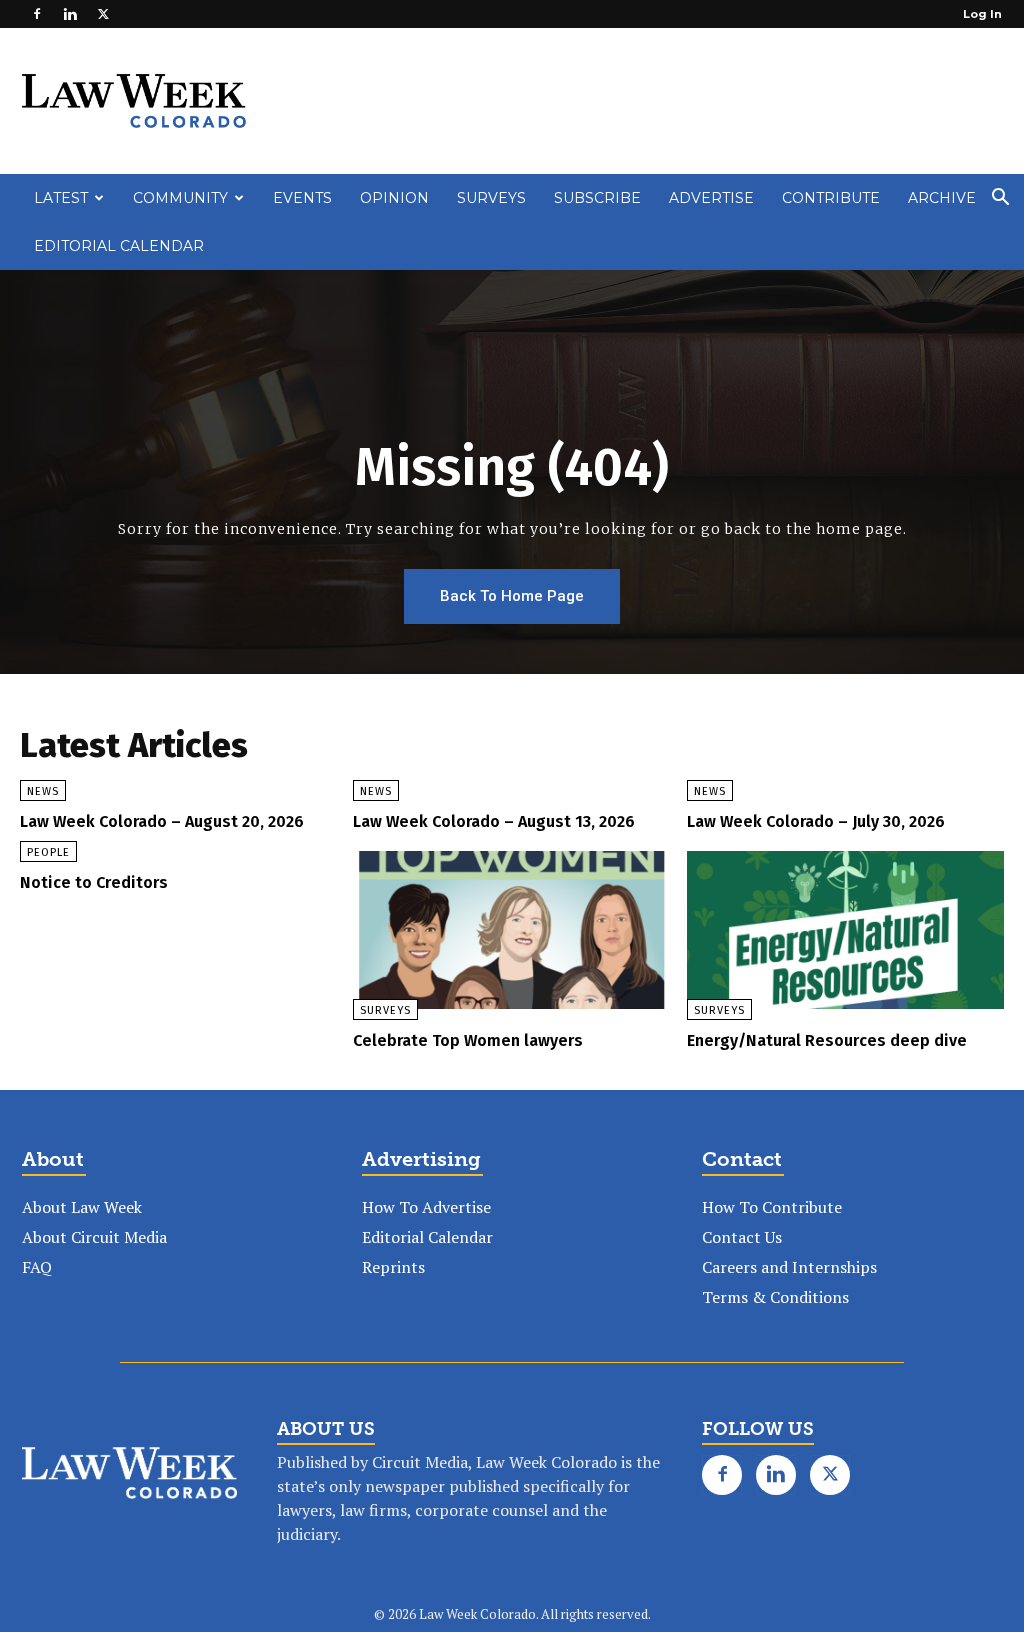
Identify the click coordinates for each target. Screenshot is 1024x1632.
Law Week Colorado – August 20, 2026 (162, 821)
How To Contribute (772, 1207)
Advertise (711, 198)
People (48, 852)
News (43, 791)
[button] (1000, 199)
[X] (103, 14)
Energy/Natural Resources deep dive (827, 1040)
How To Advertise (426, 1207)
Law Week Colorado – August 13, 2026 (494, 821)
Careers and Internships (789, 1267)
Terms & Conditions (775, 1297)
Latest (61, 198)
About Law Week (82, 1207)
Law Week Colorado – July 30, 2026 (816, 821)
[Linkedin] (70, 14)
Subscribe (597, 198)
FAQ (37, 1267)
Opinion (394, 198)
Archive (942, 198)
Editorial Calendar (119, 246)
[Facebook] (37, 14)
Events (302, 198)
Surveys (491, 198)
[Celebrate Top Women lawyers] (511, 930)
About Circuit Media (94, 1237)
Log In (982, 14)
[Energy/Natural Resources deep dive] (845, 930)
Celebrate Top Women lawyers (468, 1040)
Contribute (831, 198)
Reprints (393, 1267)
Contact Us (742, 1237)
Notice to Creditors (94, 882)
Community (180, 198)
